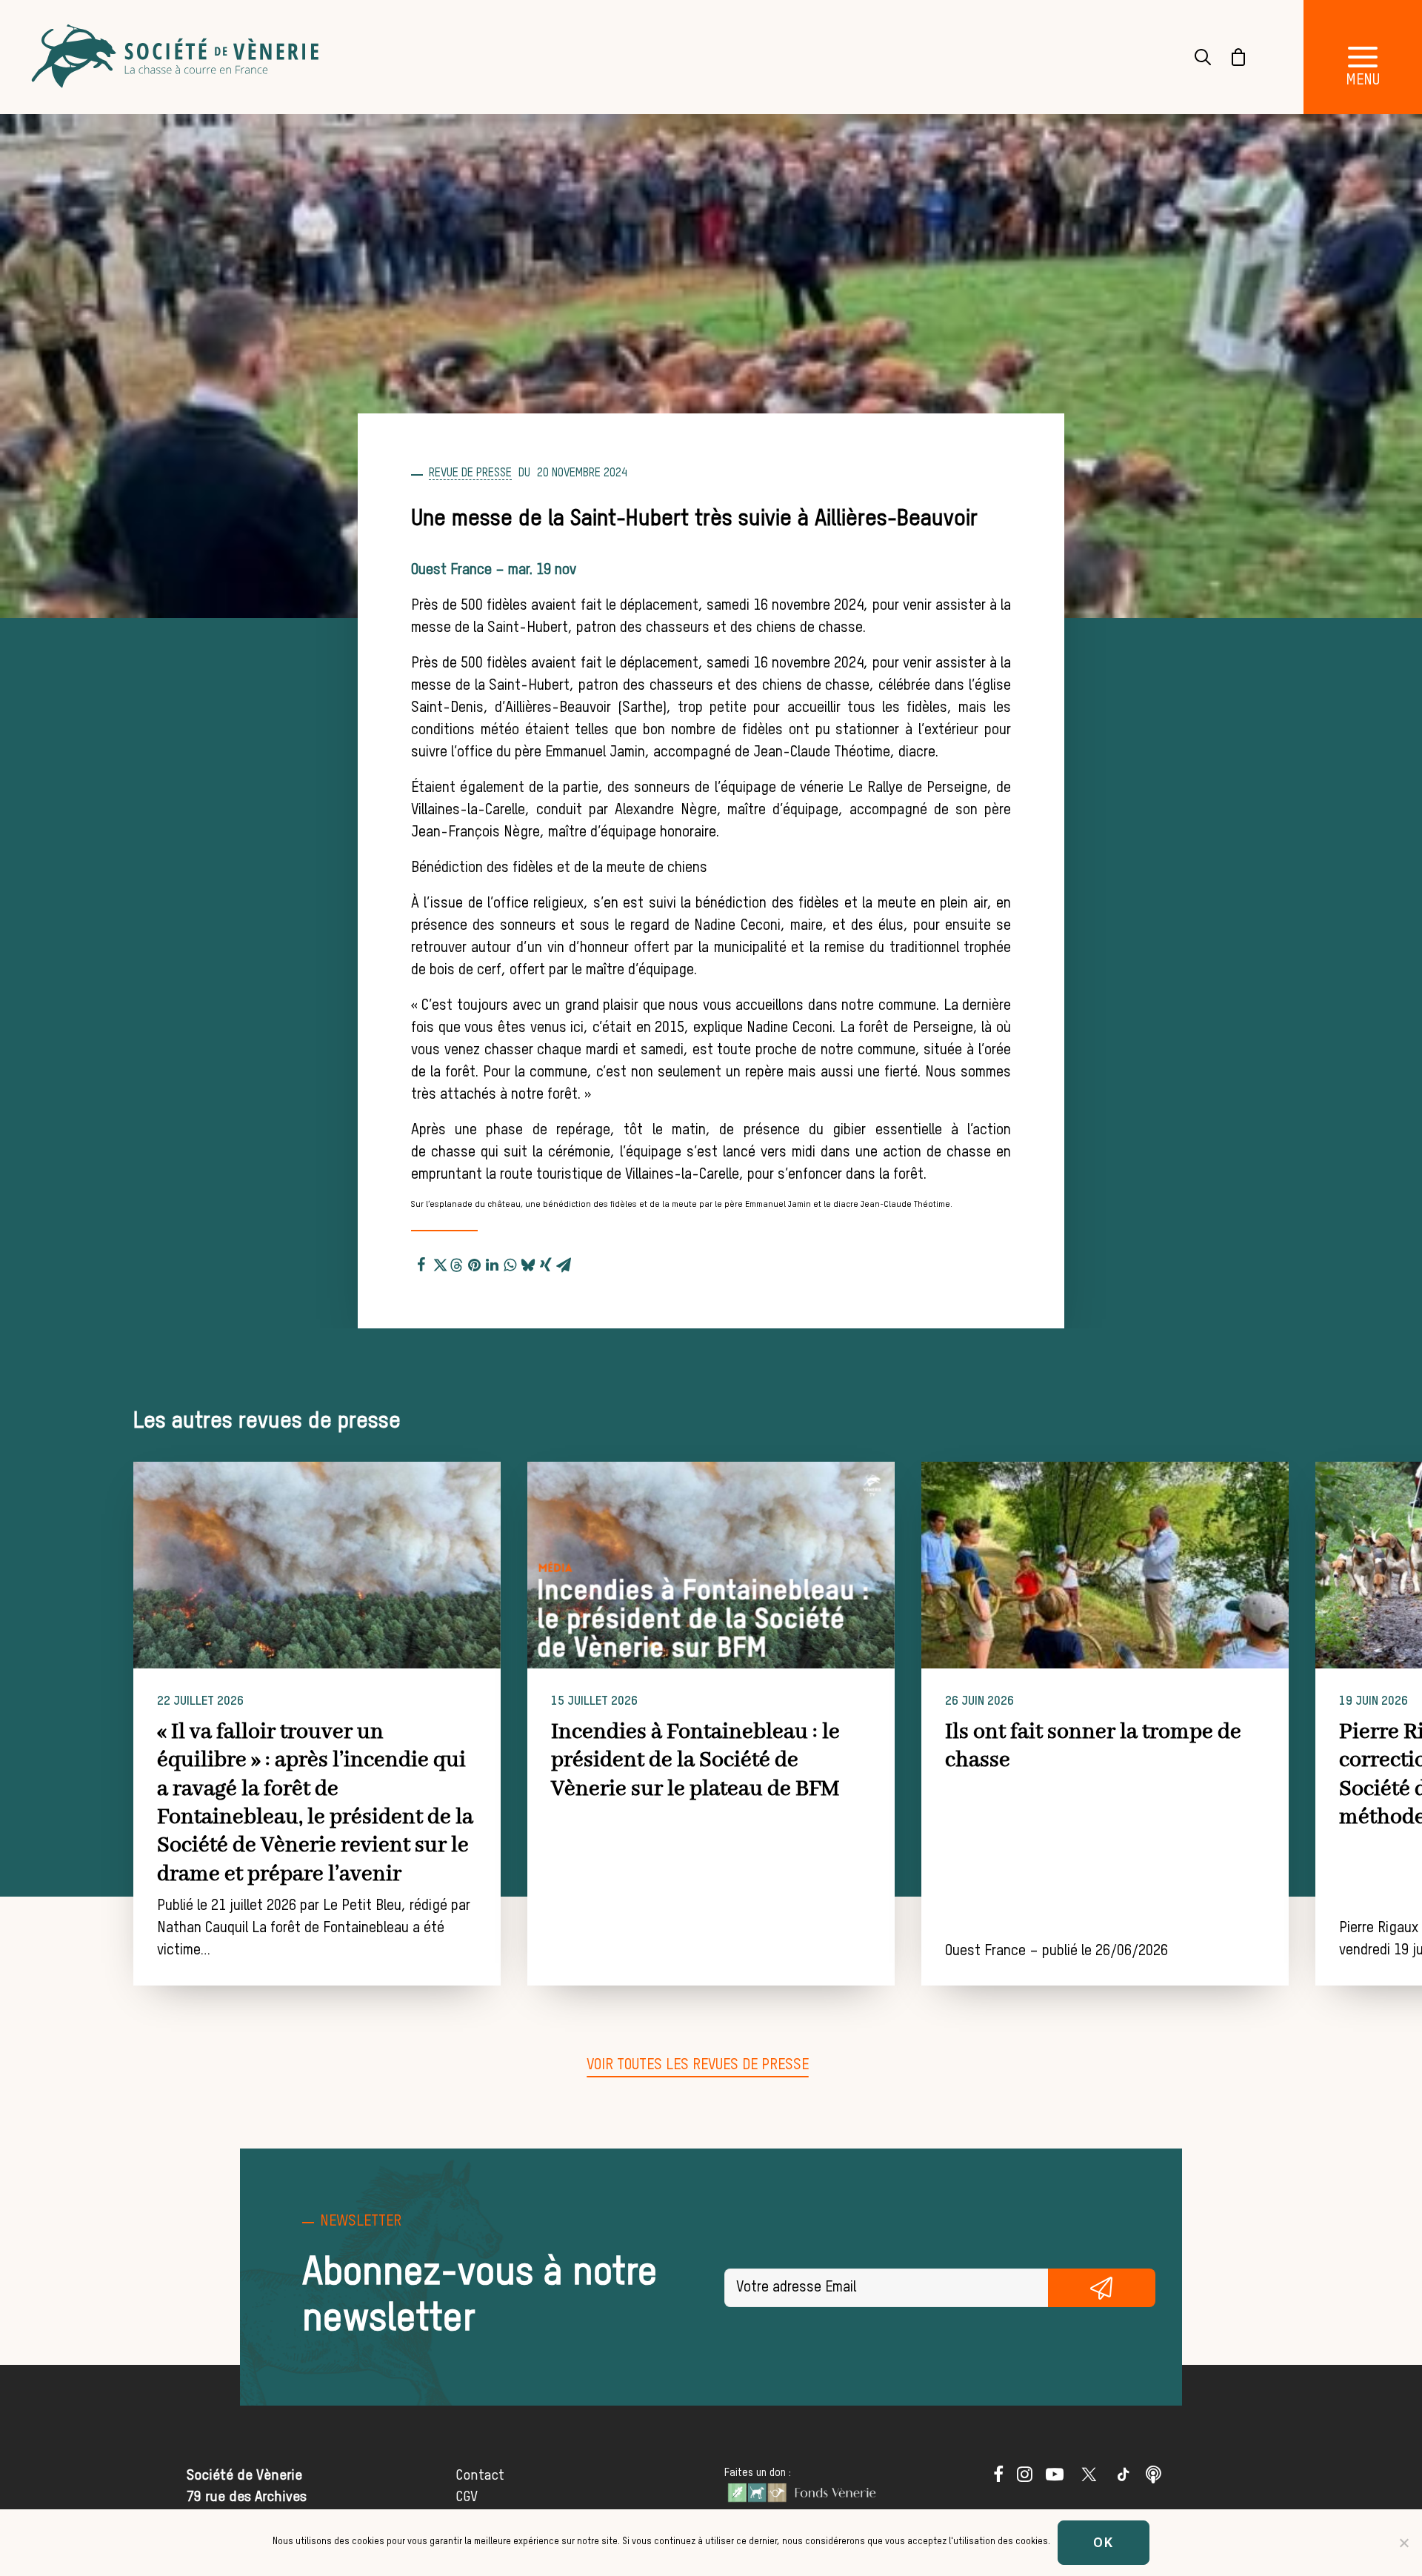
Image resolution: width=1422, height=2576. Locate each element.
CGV (467, 2497)
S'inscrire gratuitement (1102, 2288)
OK (1104, 2542)
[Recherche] (1194, 57)
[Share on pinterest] (475, 1262)
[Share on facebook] (421, 1262)
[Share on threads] (457, 1263)
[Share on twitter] (439, 1262)
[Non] (1403, 2543)
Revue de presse (470, 473)
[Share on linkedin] (493, 1262)
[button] (1363, 57)
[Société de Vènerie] (177, 57)
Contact (480, 2476)
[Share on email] (564, 1262)
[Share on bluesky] (528, 1262)
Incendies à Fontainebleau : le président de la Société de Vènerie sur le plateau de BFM (695, 1761)
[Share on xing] (546, 1262)
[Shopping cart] (1229, 57)
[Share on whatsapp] (510, 1262)
